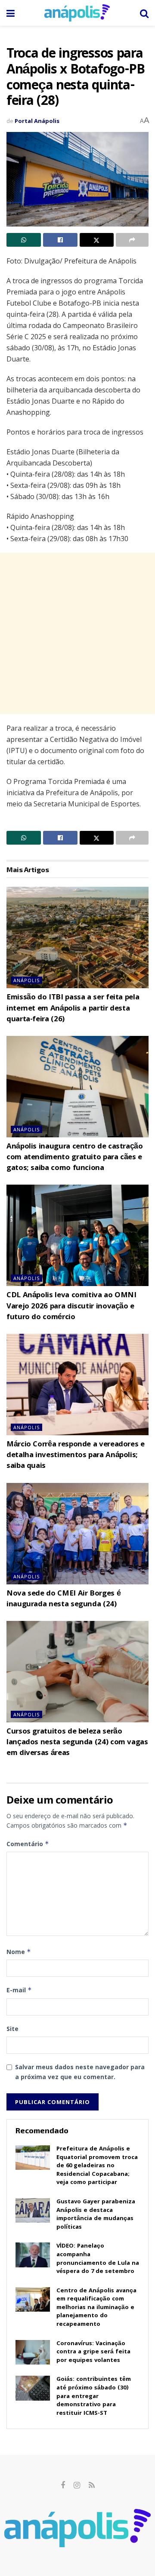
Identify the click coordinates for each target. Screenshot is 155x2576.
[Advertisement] (77, 633)
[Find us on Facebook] (63, 2486)
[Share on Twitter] (97, 240)
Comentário (28, 1844)
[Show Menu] (11, 13)
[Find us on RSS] (92, 2486)
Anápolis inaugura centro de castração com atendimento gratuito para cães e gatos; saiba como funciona (75, 1158)
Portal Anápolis (37, 121)
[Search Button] (144, 13)
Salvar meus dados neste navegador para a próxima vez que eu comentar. (80, 2072)
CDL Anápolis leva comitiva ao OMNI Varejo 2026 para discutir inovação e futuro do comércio (71, 1306)
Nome (19, 1952)
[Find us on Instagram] (77, 2486)
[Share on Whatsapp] (24, 240)
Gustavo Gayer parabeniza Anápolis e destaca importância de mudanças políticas (96, 2215)
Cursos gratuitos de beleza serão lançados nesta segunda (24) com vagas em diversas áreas (77, 1743)
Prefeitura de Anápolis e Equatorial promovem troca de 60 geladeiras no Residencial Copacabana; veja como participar (97, 2166)
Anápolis (26, 980)
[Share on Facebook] (60, 240)
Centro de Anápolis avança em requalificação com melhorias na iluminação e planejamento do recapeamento (96, 2308)
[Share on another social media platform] (132, 240)
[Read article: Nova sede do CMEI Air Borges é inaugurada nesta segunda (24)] (77, 1534)
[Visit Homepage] (77, 13)
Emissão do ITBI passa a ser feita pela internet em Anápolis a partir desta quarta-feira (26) (73, 1009)
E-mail (19, 1990)
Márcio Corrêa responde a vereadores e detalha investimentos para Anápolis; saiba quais (76, 1456)
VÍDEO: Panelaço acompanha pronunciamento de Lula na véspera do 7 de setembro (98, 2259)
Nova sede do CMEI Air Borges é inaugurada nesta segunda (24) (64, 1599)
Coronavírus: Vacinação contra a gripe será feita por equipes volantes (93, 2352)
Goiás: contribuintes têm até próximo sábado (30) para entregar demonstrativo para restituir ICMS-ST (94, 2396)
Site (12, 2029)
